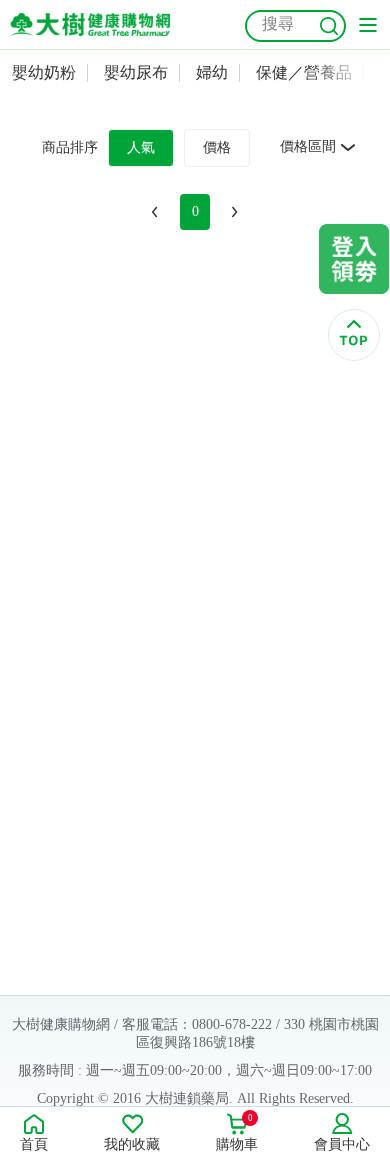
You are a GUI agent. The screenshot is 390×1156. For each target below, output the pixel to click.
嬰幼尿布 (136, 72)
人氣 (141, 147)
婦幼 (212, 72)
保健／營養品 (304, 72)
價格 (217, 147)
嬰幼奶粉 (44, 72)
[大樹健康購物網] (90, 24)
